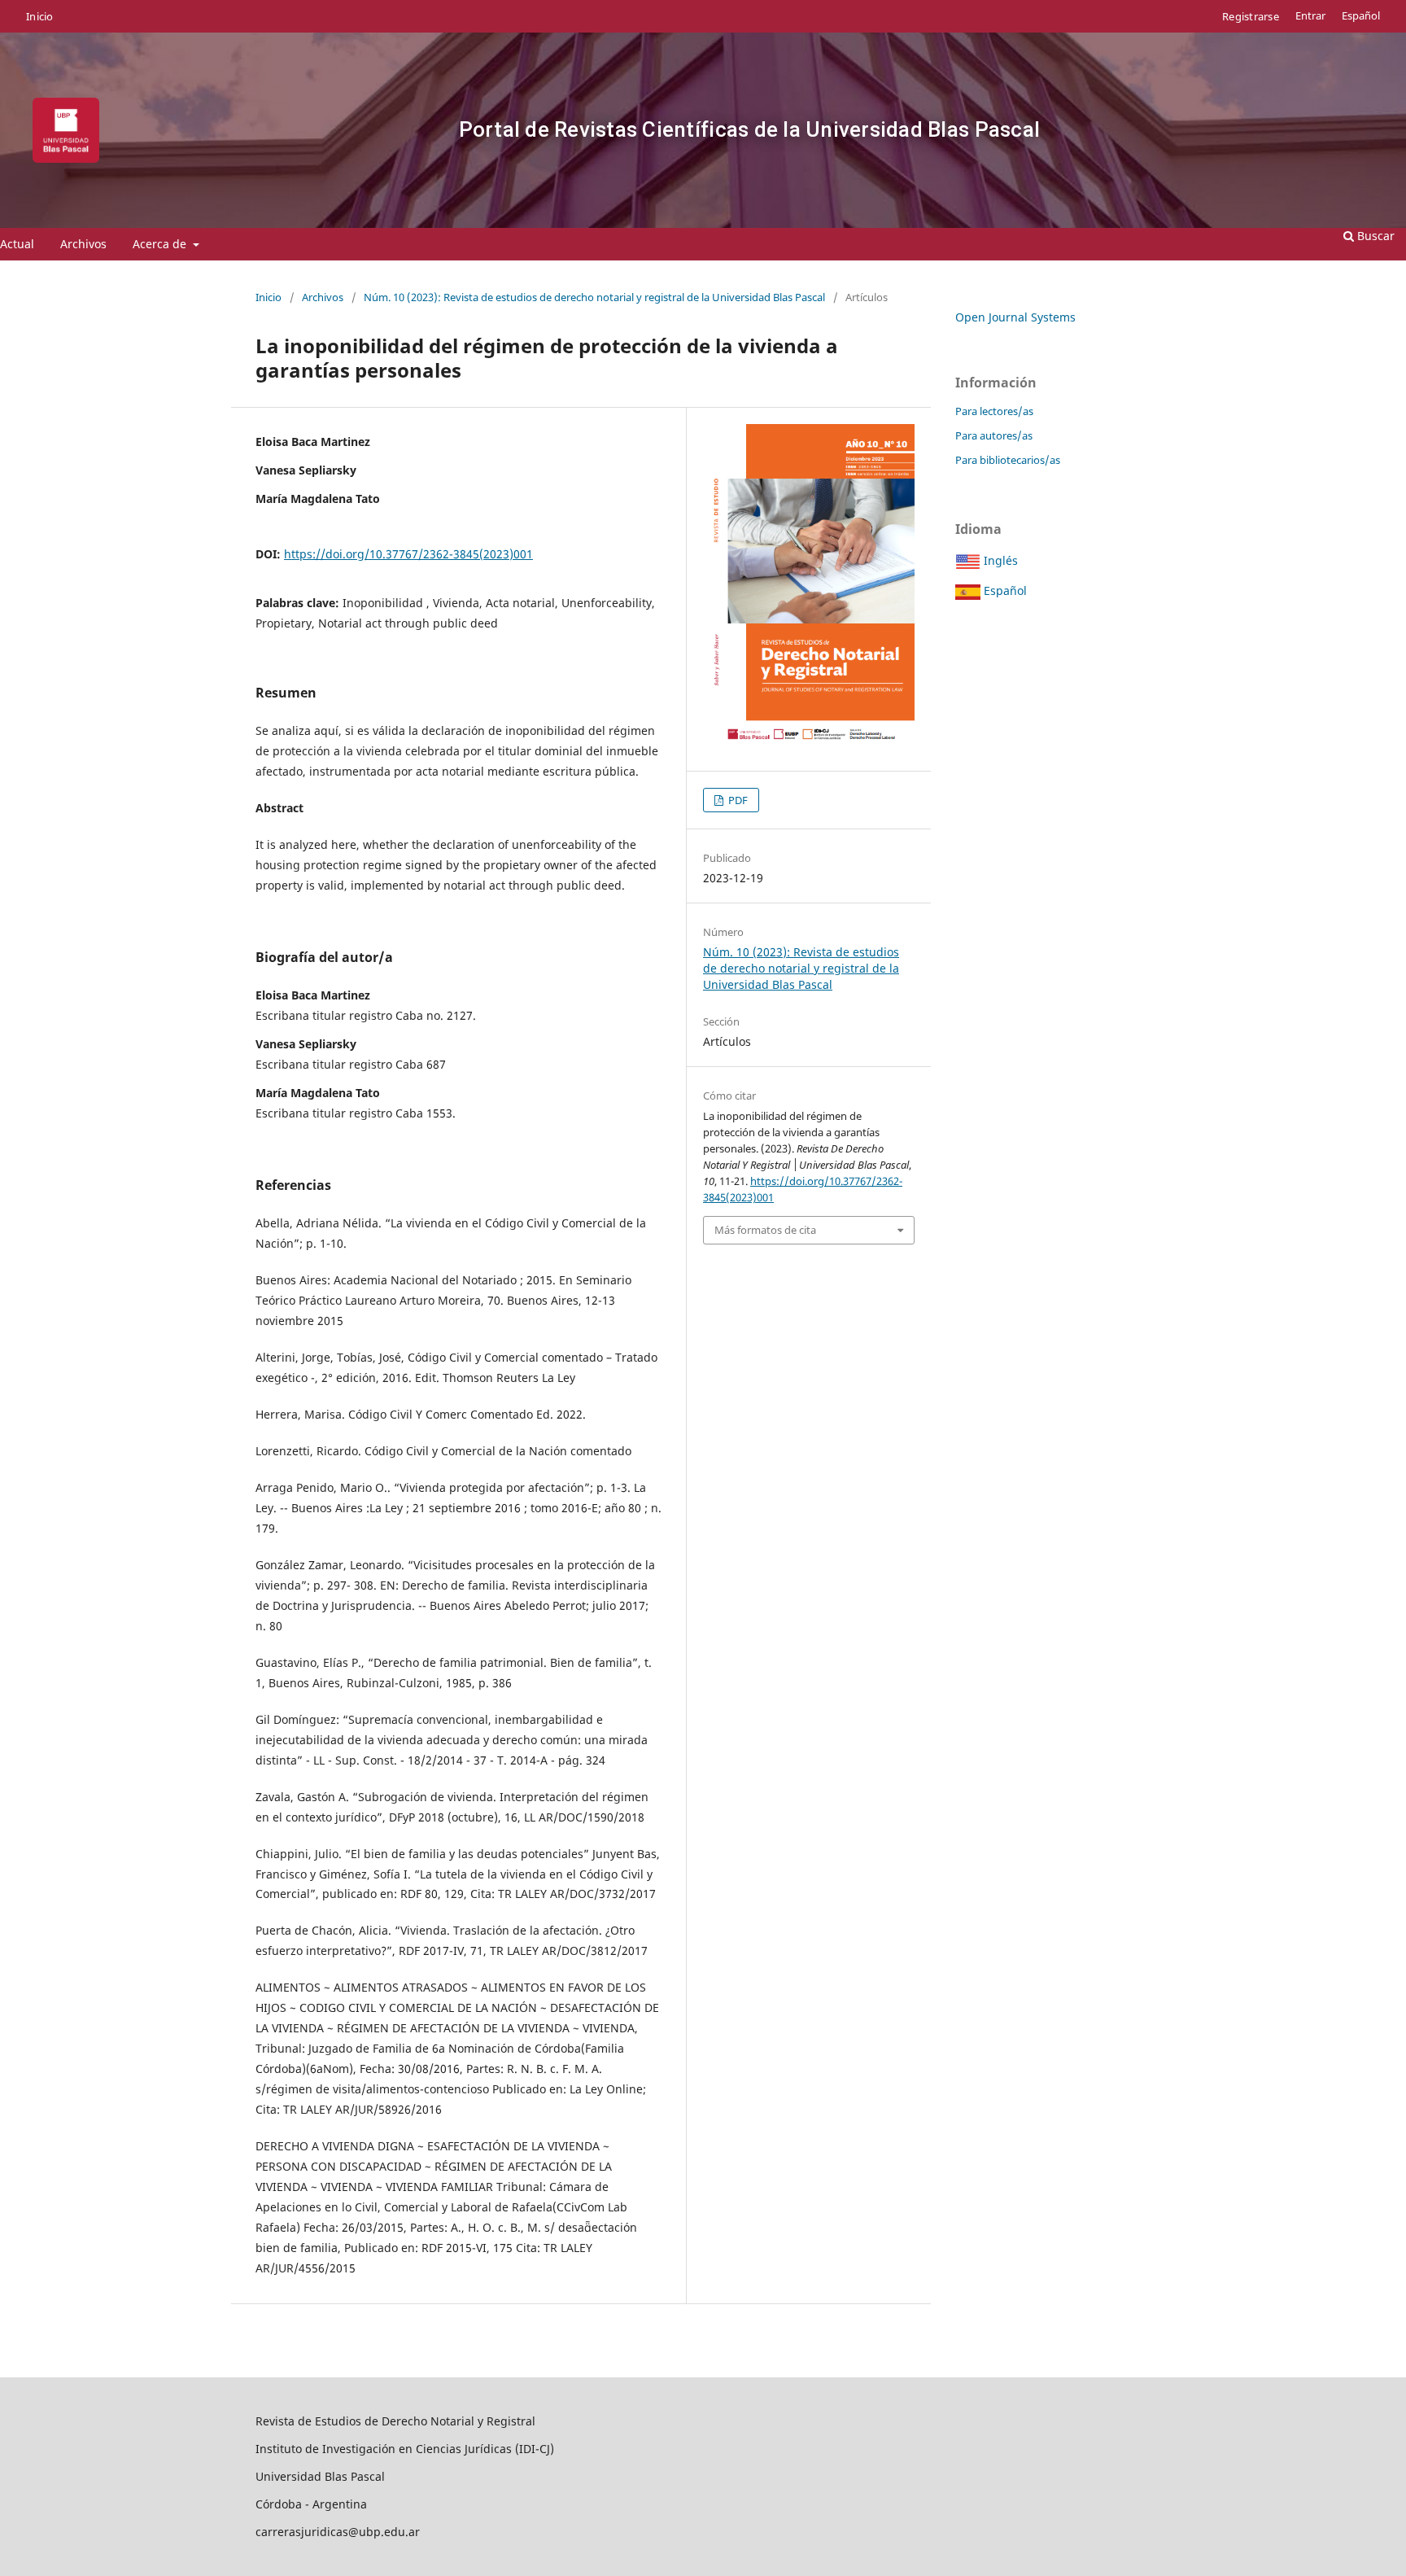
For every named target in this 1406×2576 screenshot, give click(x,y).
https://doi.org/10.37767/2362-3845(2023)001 (408, 554)
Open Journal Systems (1015, 317)
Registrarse (1251, 16)
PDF (737, 800)
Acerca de (161, 244)
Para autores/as (994, 435)
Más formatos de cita (765, 1230)
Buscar (1374, 236)
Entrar (1310, 16)
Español (1361, 16)
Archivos (83, 244)
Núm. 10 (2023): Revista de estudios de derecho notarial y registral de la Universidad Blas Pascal (594, 297)
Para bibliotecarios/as (1008, 460)
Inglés (999, 560)
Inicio (40, 16)
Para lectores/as (994, 411)
